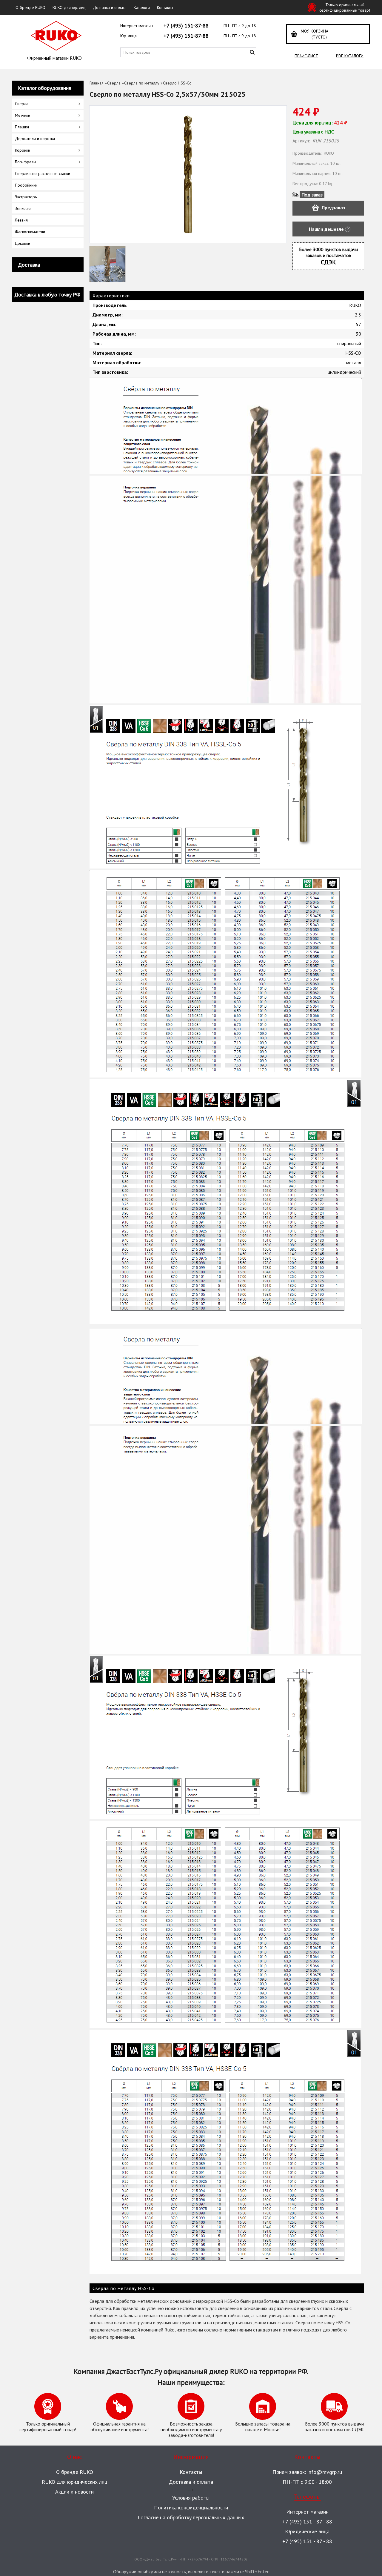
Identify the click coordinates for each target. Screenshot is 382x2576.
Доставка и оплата (110, 7)
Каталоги (142, 7)
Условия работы (191, 2498)
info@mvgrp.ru (325, 2472)
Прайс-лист (306, 56)
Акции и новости (74, 2492)
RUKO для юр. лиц (69, 7)
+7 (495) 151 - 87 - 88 (307, 2522)
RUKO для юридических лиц (75, 2482)
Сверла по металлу (142, 83)
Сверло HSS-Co (177, 83)
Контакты (165, 7)
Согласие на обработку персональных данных (191, 2517)
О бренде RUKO (30, 7)
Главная (97, 83)
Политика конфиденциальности (191, 2507)
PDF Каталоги (350, 56)
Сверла (114, 83)
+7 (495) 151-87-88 (186, 26)
